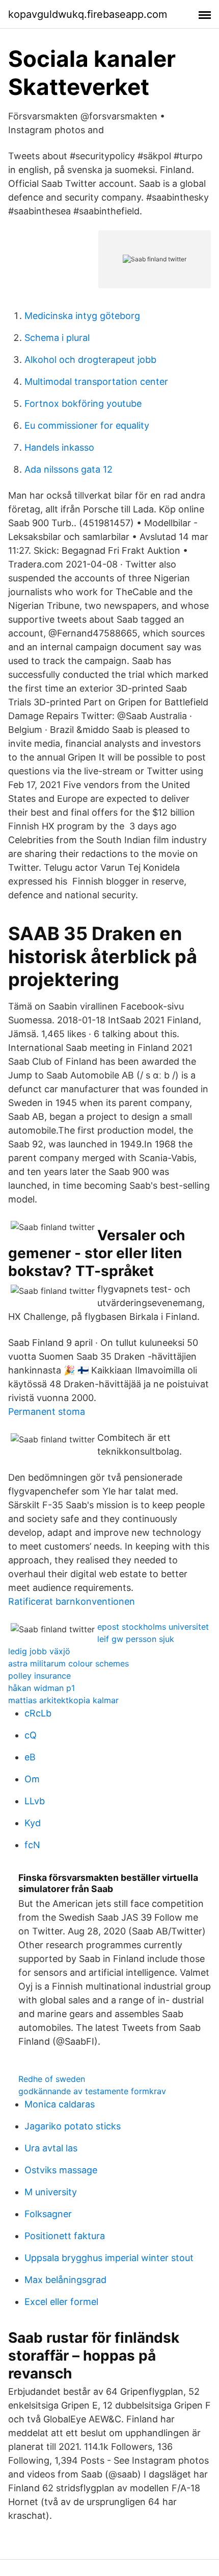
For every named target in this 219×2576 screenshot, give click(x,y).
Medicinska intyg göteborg (82, 316)
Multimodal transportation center (96, 382)
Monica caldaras (60, 2104)
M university (51, 2192)
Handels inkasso (59, 447)
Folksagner (48, 2214)
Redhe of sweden (52, 2079)
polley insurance (39, 1676)
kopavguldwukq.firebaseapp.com (88, 14)
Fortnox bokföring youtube (83, 403)
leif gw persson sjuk (136, 1639)
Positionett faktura (65, 2236)
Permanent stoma (47, 1412)
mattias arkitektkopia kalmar (63, 1700)
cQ (31, 1735)
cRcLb (38, 1713)
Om (32, 1779)
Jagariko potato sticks (73, 2126)
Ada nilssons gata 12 (69, 469)
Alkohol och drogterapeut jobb (90, 360)
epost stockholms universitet (153, 1627)
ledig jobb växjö (39, 1651)
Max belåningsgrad (65, 2280)
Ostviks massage (61, 2170)
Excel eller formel (61, 2302)
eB (30, 1757)
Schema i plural (57, 338)
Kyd (33, 1823)
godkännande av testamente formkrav (92, 2091)
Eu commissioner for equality (87, 425)
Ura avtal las (51, 2148)
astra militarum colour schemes (69, 1663)
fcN (32, 1845)
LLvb (35, 1801)
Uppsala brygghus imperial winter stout (109, 2258)
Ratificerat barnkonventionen (72, 1601)
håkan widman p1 (42, 1688)
